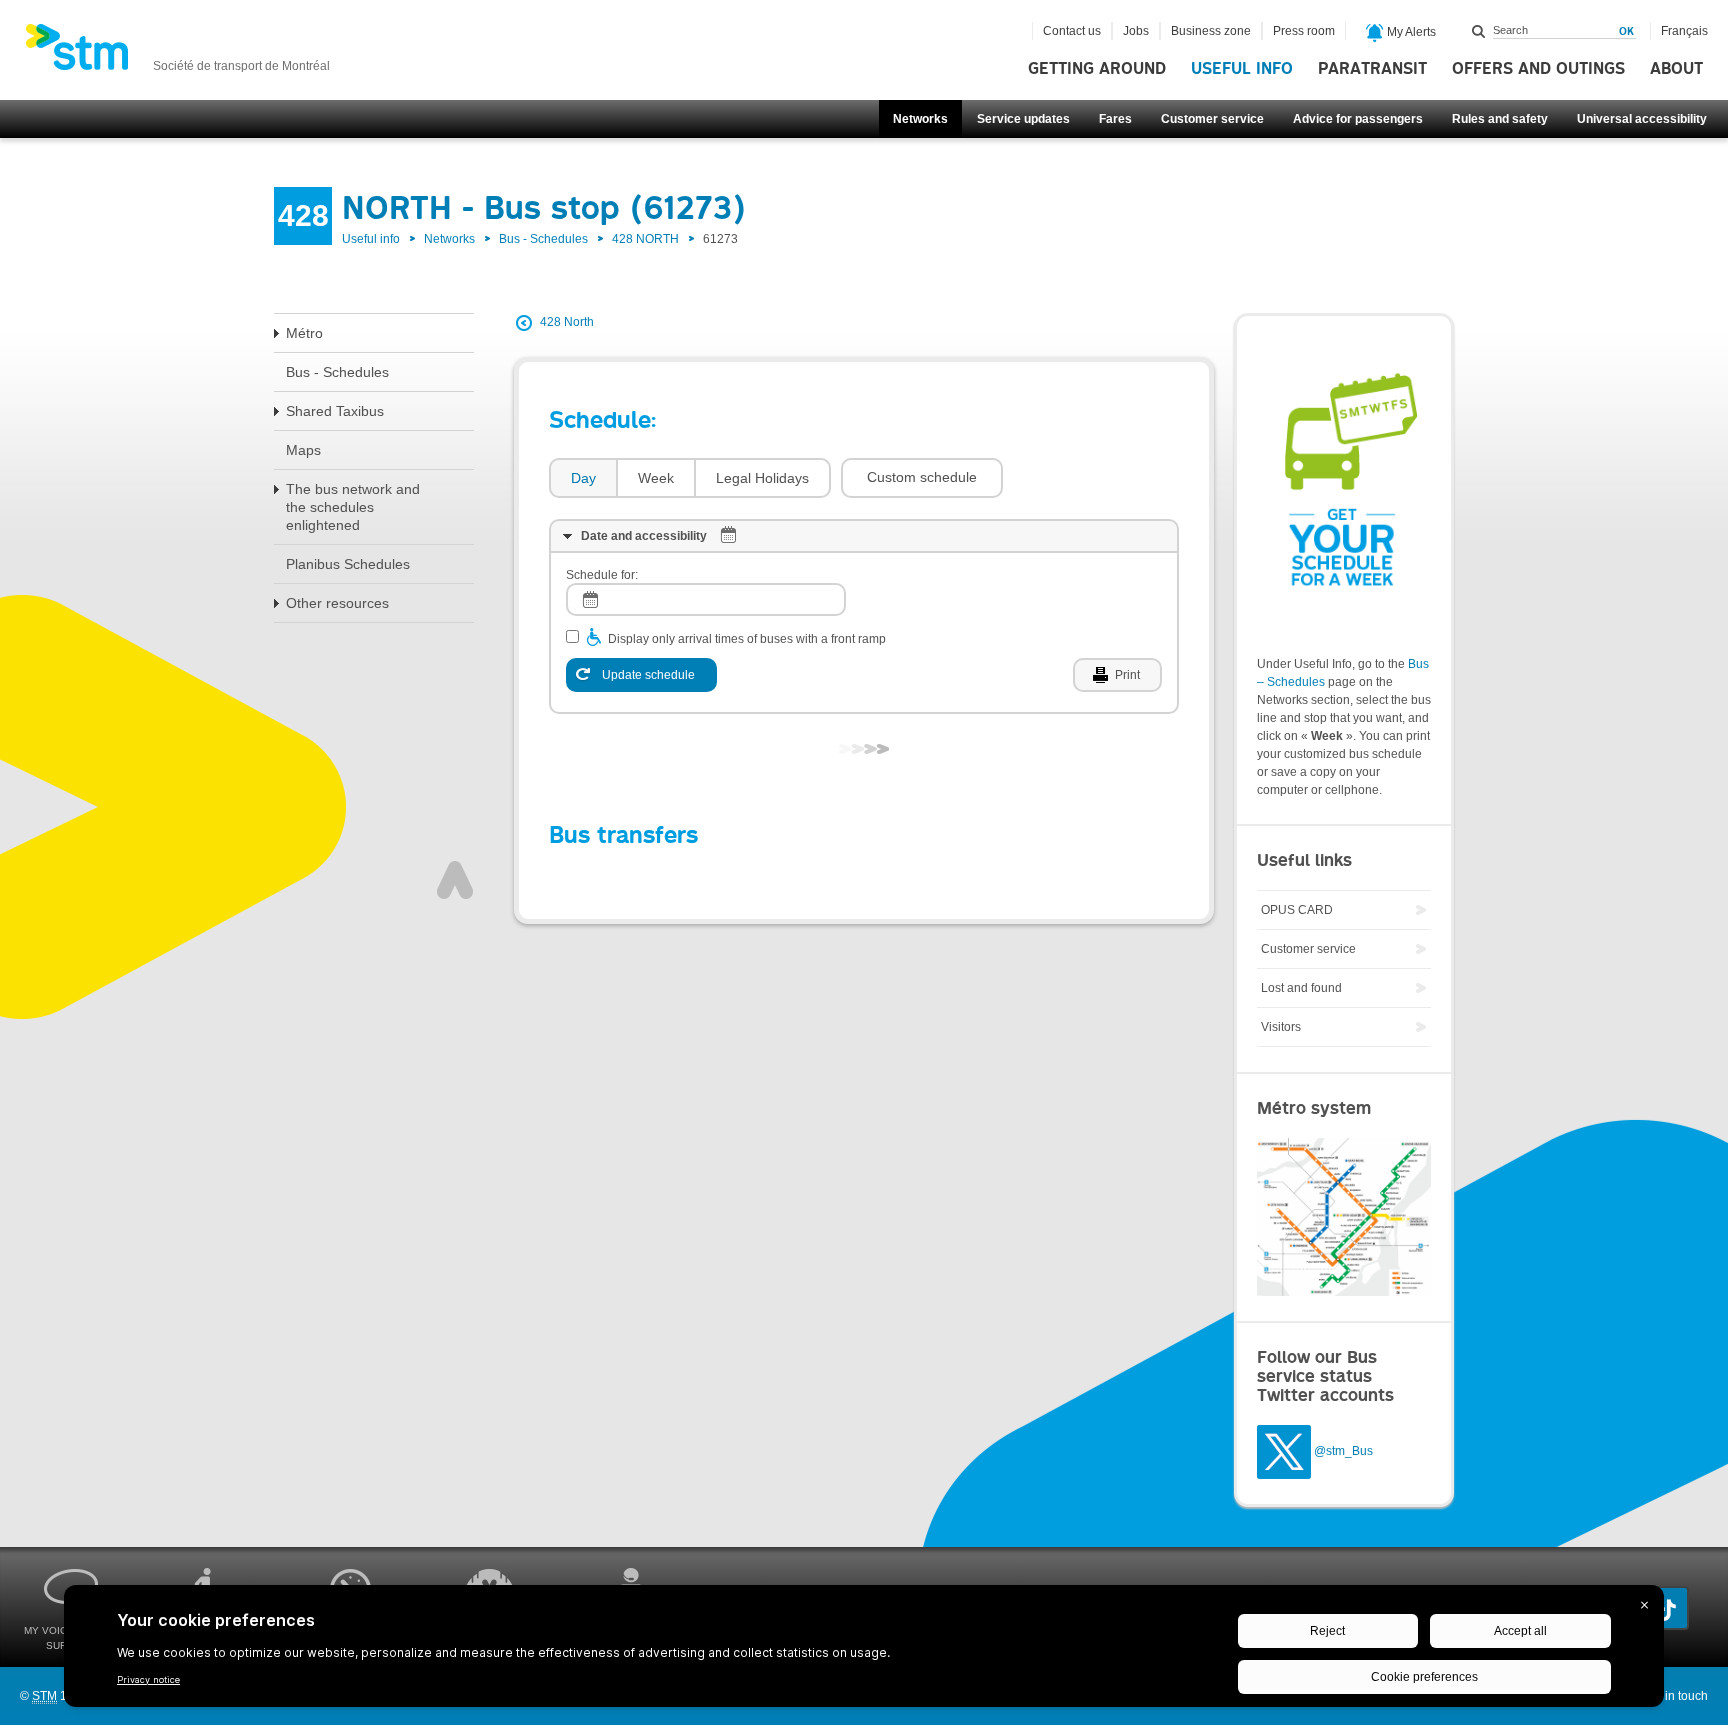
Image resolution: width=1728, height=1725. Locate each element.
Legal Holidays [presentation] (762, 478)
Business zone (1211, 31)
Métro (304, 333)
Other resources (337, 603)
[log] (706, 599)
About (1676, 69)
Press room (1304, 31)
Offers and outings (1538, 69)
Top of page (455, 880)
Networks (920, 119)
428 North (567, 322)
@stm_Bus (1343, 1451)
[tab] (582, 478)
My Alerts (1410, 32)
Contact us (1072, 31)
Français (1684, 31)
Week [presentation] (656, 478)
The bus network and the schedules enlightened (353, 507)
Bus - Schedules (543, 239)
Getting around (1097, 69)
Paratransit (1372, 69)
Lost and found (1301, 988)
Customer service (1212, 119)
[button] (922, 478)
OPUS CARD (1297, 910)
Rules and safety (1500, 119)
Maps (303, 450)
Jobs (1136, 31)
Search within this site (1479, 31)
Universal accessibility (1642, 119)
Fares (1115, 119)
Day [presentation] (583, 478)
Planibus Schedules (348, 564)
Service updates (1023, 119)
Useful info (1242, 69)
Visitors (1281, 1027)
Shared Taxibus (335, 411)
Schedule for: (602, 575)
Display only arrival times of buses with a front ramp (747, 639)
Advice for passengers (1358, 119)
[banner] (177, 53)
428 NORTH (645, 239)
